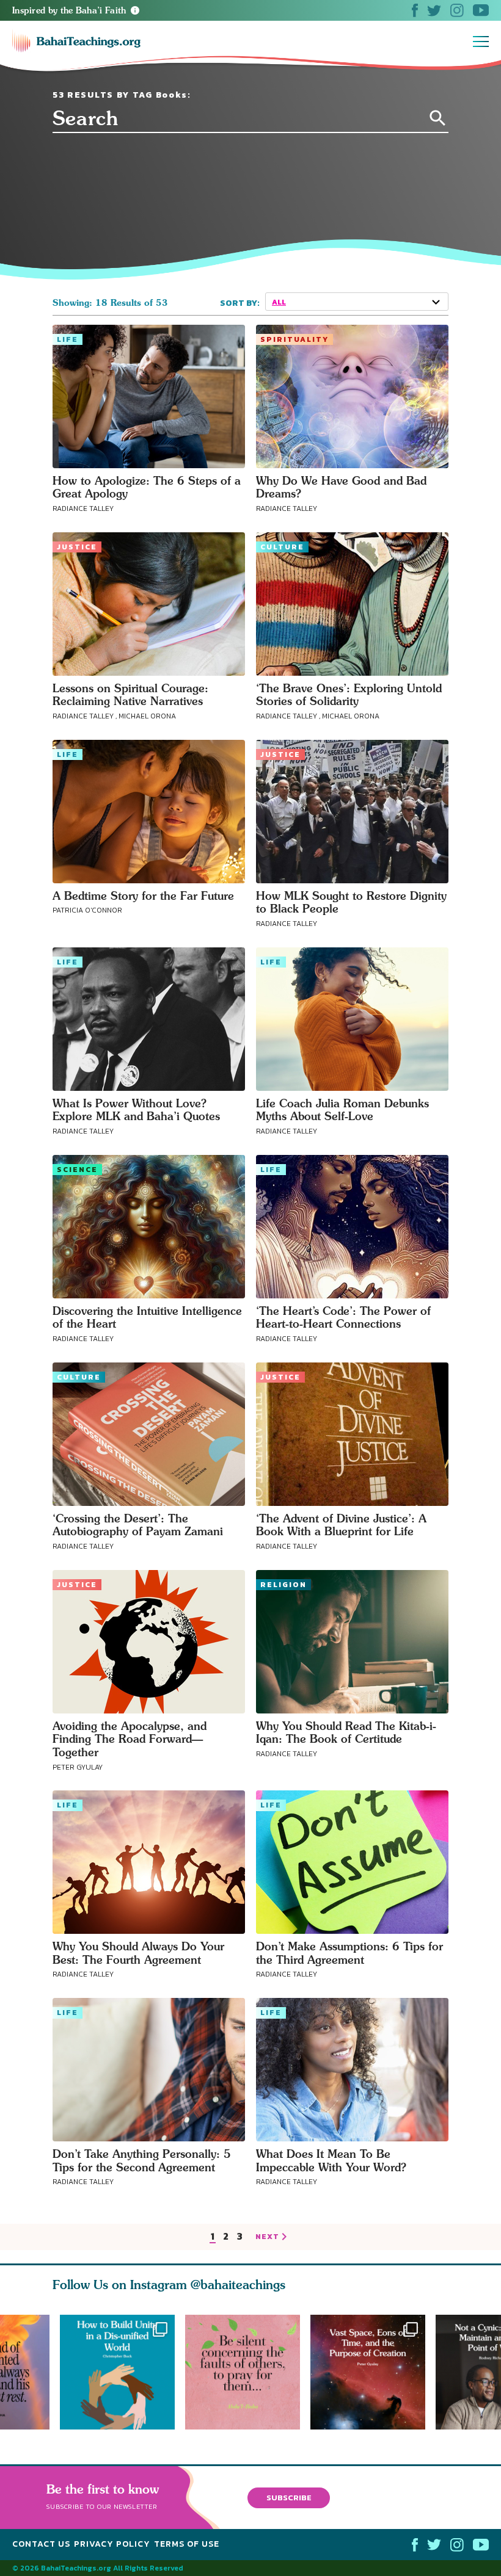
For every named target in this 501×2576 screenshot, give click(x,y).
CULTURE (282, 547)
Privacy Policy (112, 2544)
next (267, 2237)
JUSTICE (77, 547)
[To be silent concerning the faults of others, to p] (248, 2372)
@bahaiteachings (238, 2285)
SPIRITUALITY (294, 339)
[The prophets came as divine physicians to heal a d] (117, 2372)
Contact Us (41, 2544)
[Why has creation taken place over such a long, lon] (373, 2372)
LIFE (68, 339)
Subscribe (289, 2498)
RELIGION (283, 1585)
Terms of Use (187, 2544)
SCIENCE (77, 1170)
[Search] (438, 118)
